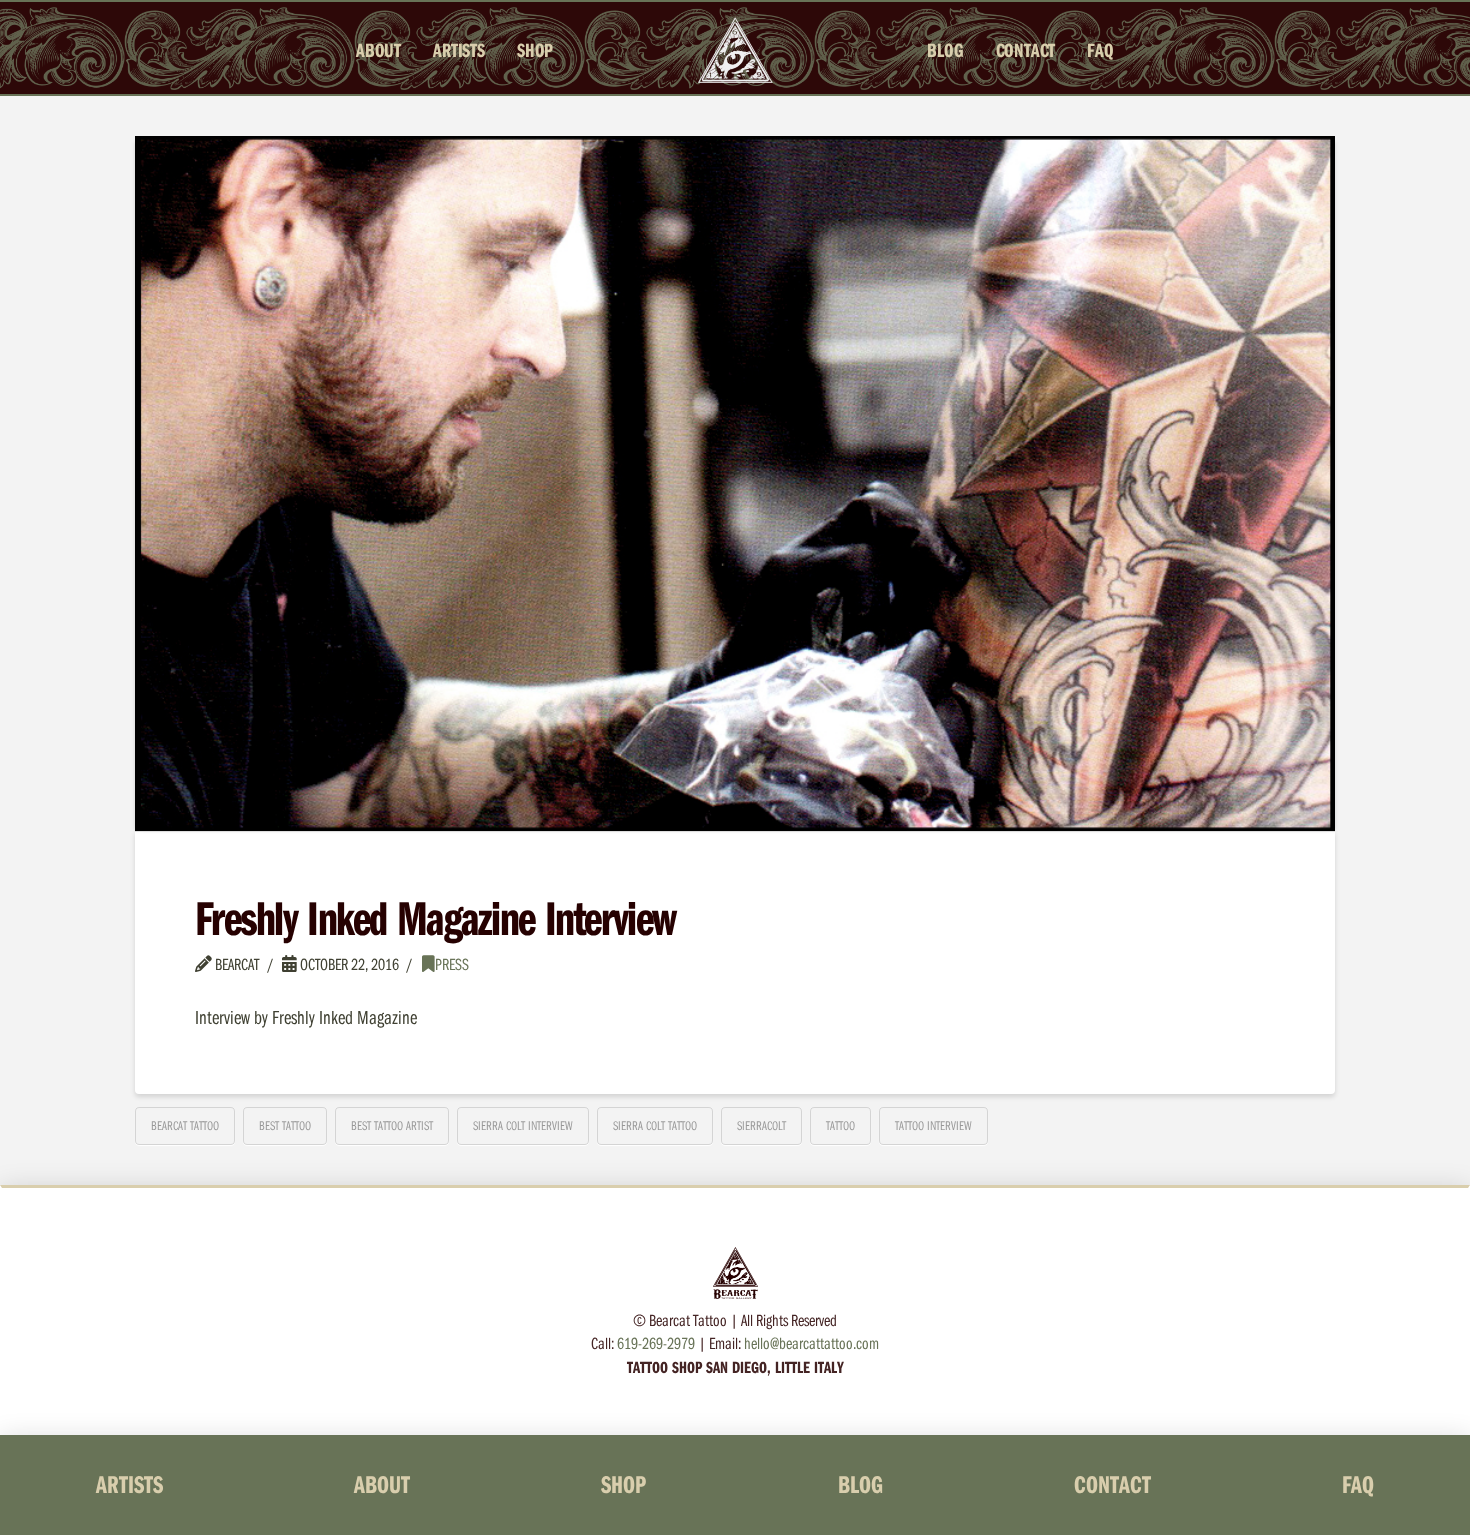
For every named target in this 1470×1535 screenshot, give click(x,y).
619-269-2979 (656, 1342)
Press (452, 963)
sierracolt (761, 1125)
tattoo (840, 1125)
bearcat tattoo (185, 1125)
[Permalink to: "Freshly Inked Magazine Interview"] (735, 483)
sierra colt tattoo (655, 1125)
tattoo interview (933, 1125)
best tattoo (285, 1125)
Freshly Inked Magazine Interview (435, 917)
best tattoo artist (392, 1125)
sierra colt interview (523, 1125)
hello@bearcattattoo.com (811, 1342)
